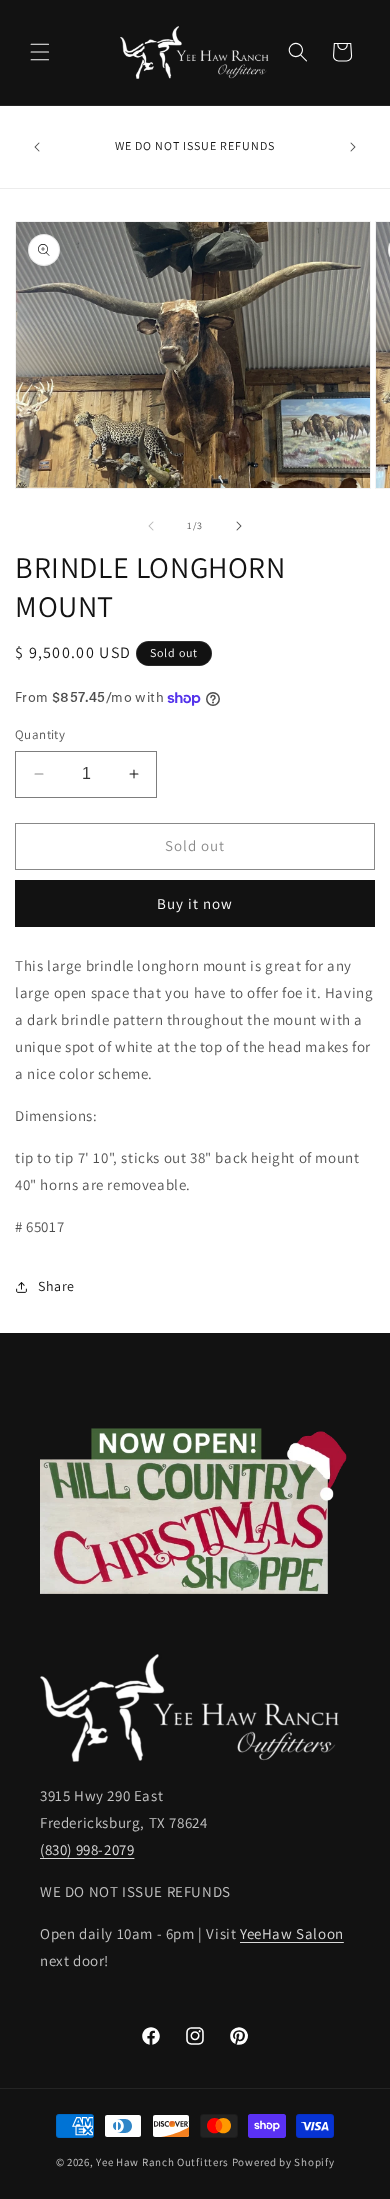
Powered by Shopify (283, 2162)
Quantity (40, 734)
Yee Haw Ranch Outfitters (162, 2162)
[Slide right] (239, 526)
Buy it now (195, 903)
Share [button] (56, 1286)
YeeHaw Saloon (292, 1933)
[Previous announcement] (37, 147)
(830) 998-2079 (87, 1849)
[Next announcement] (353, 147)
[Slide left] (151, 526)
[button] (40, 52)
